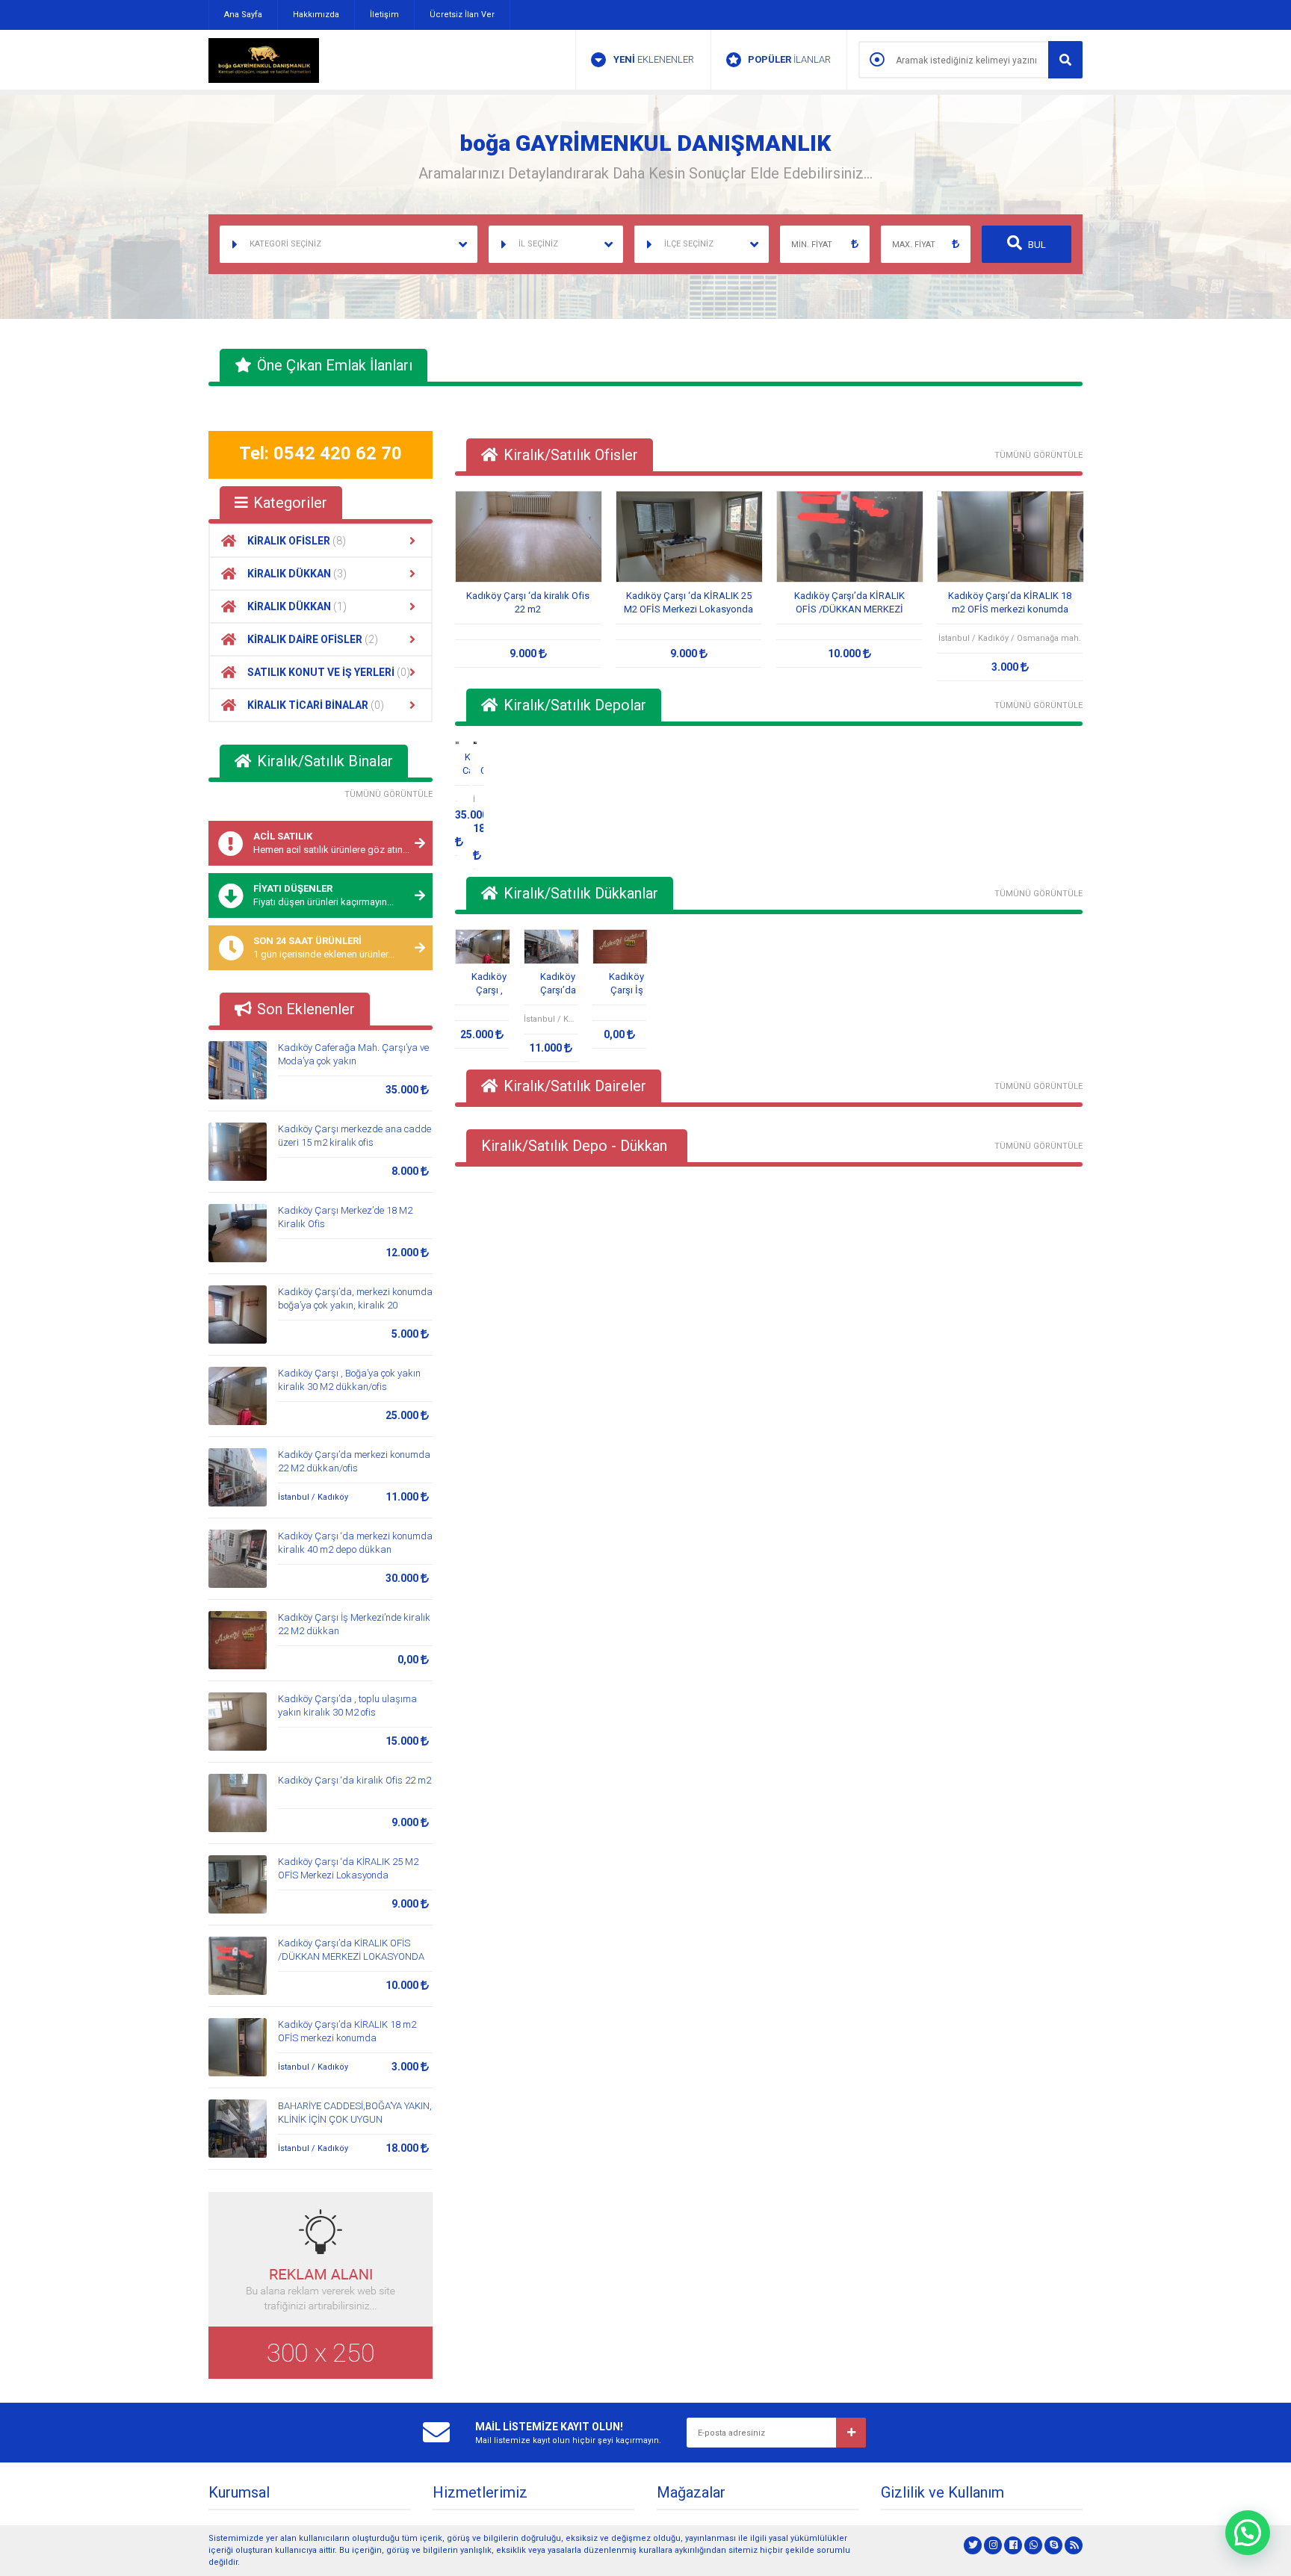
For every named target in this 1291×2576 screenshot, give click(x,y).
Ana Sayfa (243, 15)
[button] (1248, 2533)
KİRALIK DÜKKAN (297, 574)
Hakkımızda (316, 15)
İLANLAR (789, 59)
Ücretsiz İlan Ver (462, 15)
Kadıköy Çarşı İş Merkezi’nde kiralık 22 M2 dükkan (626, 984)
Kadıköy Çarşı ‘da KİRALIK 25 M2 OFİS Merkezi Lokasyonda (688, 602)
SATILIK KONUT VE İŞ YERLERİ (329, 672)
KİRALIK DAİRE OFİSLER (313, 639)
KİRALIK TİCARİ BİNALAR (316, 705)
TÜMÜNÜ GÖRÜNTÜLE (388, 794)
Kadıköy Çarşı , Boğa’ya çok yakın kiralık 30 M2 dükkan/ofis (489, 984)
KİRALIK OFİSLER (297, 541)
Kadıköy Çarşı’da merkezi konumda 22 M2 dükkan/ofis (558, 984)
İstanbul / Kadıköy (313, 1497)
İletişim (384, 15)
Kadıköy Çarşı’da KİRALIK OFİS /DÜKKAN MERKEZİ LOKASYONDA (849, 603)
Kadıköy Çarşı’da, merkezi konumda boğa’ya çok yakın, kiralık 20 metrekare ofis (355, 1305)
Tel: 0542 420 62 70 (321, 453)
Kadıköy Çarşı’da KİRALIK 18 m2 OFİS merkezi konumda (1010, 602)
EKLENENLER (654, 59)
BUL (1036, 245)
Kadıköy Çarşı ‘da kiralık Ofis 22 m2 (355, 1780)
